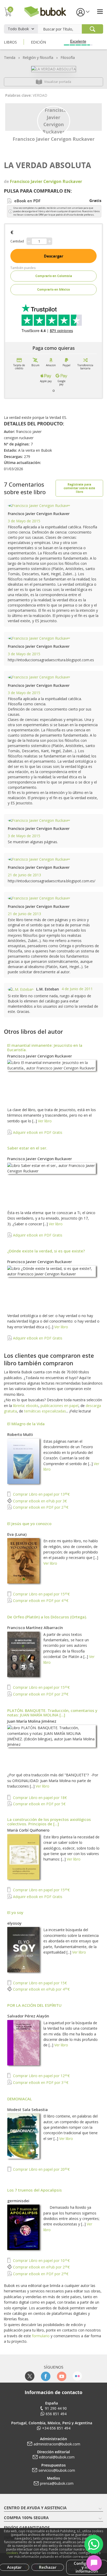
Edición (38, 42)
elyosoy (14, 1923)
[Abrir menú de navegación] (100, 12)
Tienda (10, 57)
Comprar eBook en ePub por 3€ (39, 1501)
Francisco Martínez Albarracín (35, 1627)
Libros (10, 42)
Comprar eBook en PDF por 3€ (40, 2082)
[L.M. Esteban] (21, 989)
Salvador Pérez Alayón (28, 2016)
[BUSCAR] (92, 29)
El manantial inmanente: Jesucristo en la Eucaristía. (45, 1047)
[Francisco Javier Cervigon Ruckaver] (54, 120)
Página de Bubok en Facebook (46, 2376)
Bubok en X (30, 2376)
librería (19, 1406)
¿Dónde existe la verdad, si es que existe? (46, 1251)
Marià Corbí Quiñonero (28, 1830)
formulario (41, 2336)
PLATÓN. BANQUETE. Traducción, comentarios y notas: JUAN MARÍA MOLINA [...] (52, 1713)
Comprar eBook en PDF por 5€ (39, 1804)
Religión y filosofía (38, 57)
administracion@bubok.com (57, 2444)
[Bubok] (45, 11)
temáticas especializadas (45, 1411)
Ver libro (45, 1121)
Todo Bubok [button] (18, 29)
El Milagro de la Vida (26, 1424)
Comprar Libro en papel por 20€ (41, 2169)
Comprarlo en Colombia (54, 276)
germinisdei (18, 2201)
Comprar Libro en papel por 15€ (41, 1594)
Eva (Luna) (17, 1534)
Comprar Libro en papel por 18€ (39, 1798)
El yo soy (15, 1912)
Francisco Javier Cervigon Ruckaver (54, 139)
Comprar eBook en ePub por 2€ (41, 2267)
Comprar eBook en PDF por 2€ (40, 1507)
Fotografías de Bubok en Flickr (77, 2376)
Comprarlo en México (53, 289)
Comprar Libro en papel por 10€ (41, 2260)
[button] (83, 12)
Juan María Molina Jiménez (32, 1721)
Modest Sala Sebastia (28, 2109)
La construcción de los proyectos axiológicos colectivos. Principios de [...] (49, 1822)
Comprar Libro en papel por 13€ (41, 1494)
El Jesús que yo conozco (29, 1523)
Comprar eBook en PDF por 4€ (40, 1601)
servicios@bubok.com (57, 2470)
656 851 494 (56, 2414)
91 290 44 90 (56, 2408)
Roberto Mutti (20, 1434)
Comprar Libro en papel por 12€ (41, 2076)
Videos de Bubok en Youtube (61, 2376)
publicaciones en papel (59, 1406)
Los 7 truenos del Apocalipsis (35, 2190)
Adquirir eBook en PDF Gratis (37, 1132)
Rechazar (48, 2567)
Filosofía (68, 57)
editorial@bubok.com (57, 2457)
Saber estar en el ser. (27, 1148)
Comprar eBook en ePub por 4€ (41, 1989)
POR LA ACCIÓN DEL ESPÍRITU (34, 2005)
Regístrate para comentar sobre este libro (79, 488)
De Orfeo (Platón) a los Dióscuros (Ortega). (47, 1617)
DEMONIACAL (20, 2099)
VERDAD (40, 95)
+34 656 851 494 (56, 2428)
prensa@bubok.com (57, 2483)
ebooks (32, 1406)
